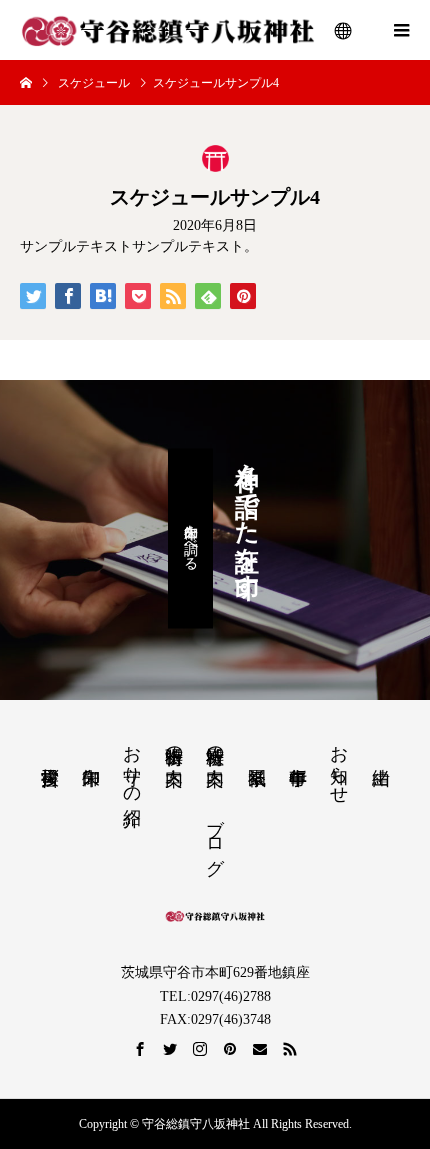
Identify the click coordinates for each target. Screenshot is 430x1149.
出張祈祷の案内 (174, 744)
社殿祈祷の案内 (215, 744)
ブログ (215, 836)
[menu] (343, 30)
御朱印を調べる (190, 539)
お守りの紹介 (132, 764)
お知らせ (339, 764)
